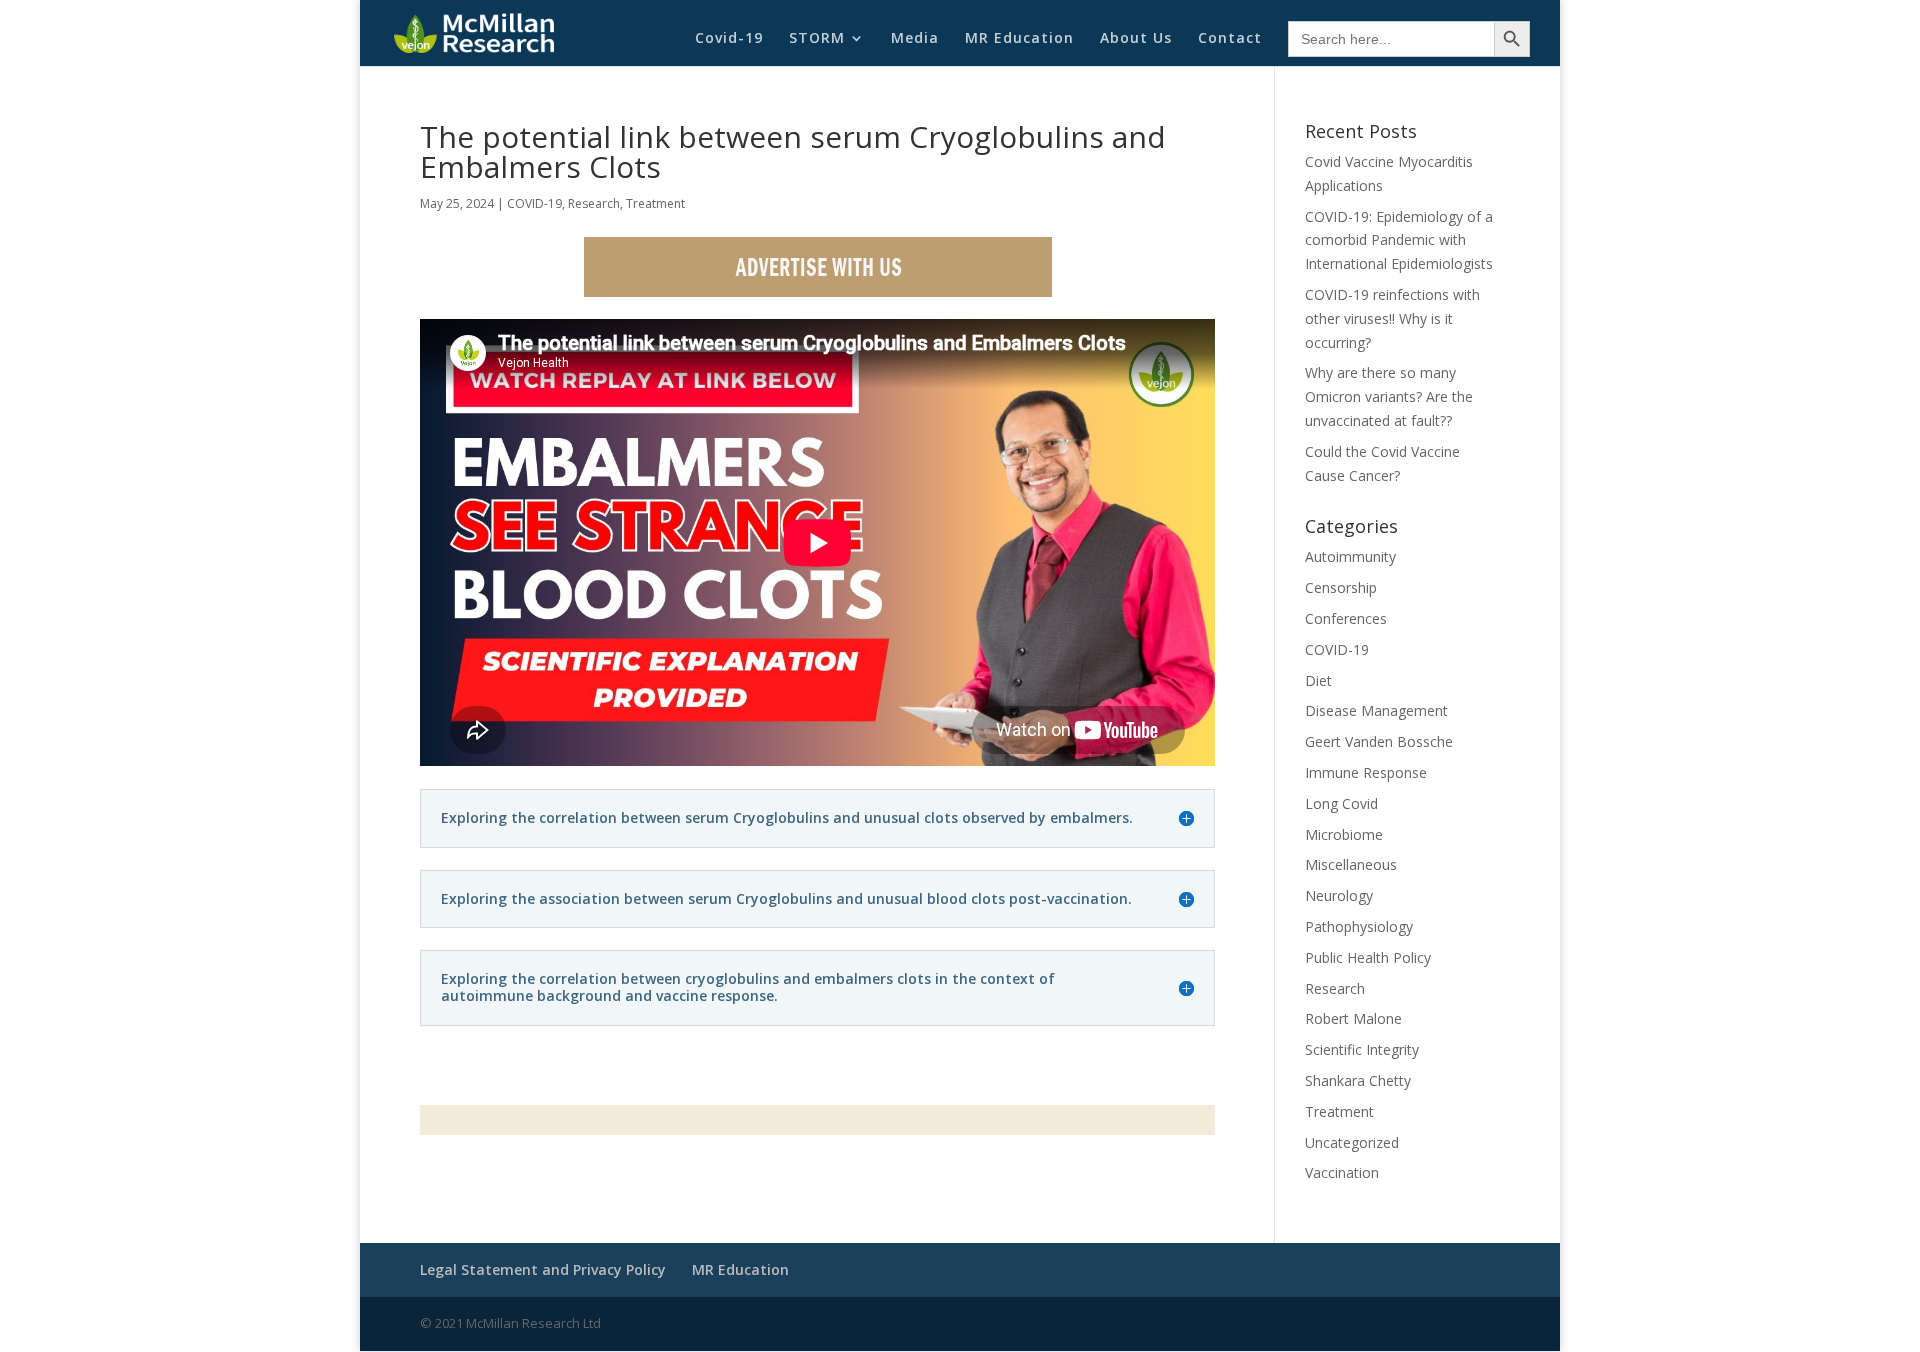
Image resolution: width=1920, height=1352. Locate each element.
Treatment (655, 203)
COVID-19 (534, 203)
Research (594, 203)
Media (915, 39)
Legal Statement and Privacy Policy (543, 1269)
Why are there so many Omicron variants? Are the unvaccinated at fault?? (1389, 396)
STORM (817, 39)
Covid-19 (729, 39)
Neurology (1339, 895)
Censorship (1341, 587)
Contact (1230, 39)
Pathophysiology (1359, 926)
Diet (1318, 680)
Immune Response (1366, 772)
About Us (1136, 39)
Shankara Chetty (1358, 1080)
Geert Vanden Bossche (1379, 741)
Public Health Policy (1368, 957)
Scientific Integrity (1362, 1049)
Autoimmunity (1350, 556)
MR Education (1019, 39)
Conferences (1346, 618)
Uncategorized (1352, 1142)
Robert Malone (1353, 1018)
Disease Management (1376, 710)
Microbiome (1344, 834)
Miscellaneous (1351, 864)
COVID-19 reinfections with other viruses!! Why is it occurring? (1392, 318)
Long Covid (1341, 803)
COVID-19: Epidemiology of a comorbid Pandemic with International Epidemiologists (1399, 240)
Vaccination (1342, 1172)
